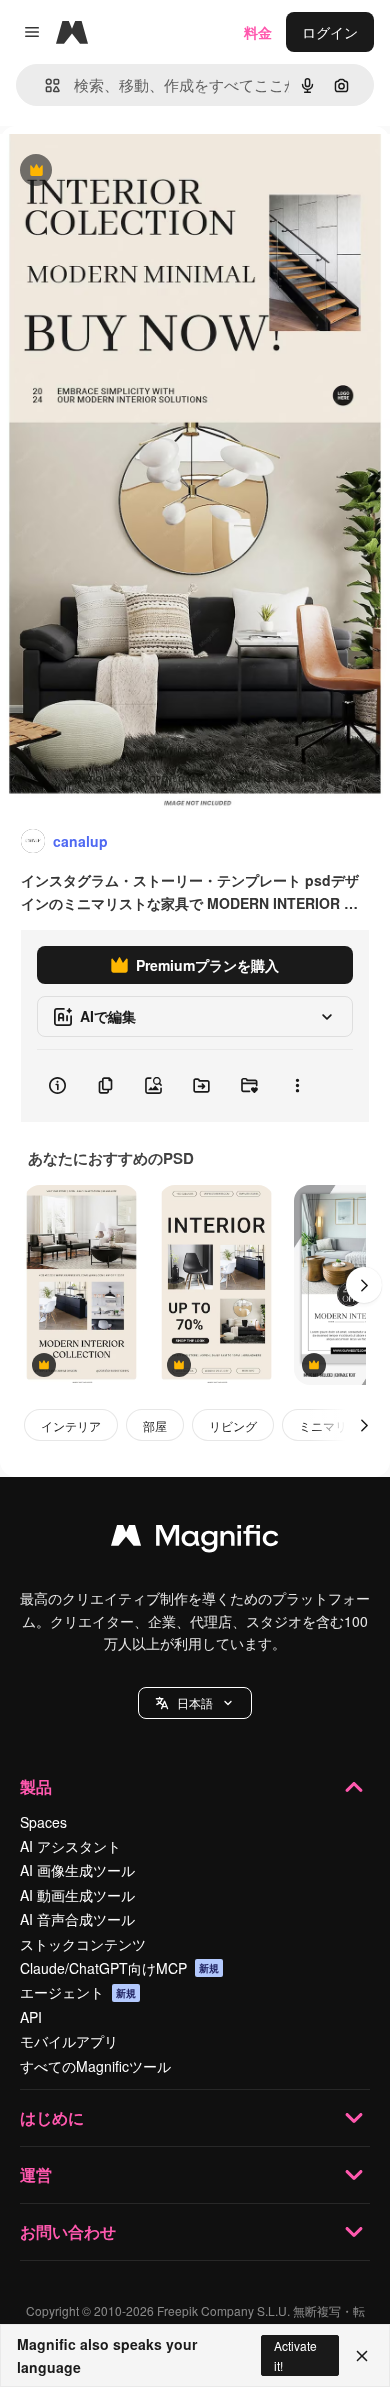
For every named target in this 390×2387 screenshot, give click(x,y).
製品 (36, 1786)
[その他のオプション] (297, 1086)
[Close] (362, 2356)
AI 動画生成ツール (77, 1895)
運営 (36, 2174)
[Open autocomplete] (44, 85)
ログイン (330, 32)
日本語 (195, 1702)
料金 (258, 32)
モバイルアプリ (69, 2041)
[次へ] (364, 1285)
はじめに (52, 2117)
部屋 (155, 1425)
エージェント (78, 1992)
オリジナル (137, 171)
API (31, 2017)
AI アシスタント (70, 1846)
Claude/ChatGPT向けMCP (119, 1968)
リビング (233, 1425)
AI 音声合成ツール (77, 1919)
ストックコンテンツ (83, 1944)
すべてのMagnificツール (95, 2066)
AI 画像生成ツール (77, 1870)
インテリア (71, 1425)
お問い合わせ (68, 2231)
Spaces (43, 1822)
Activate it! (295, 2355)
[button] (195, 1703)
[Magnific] (195, 1540)
